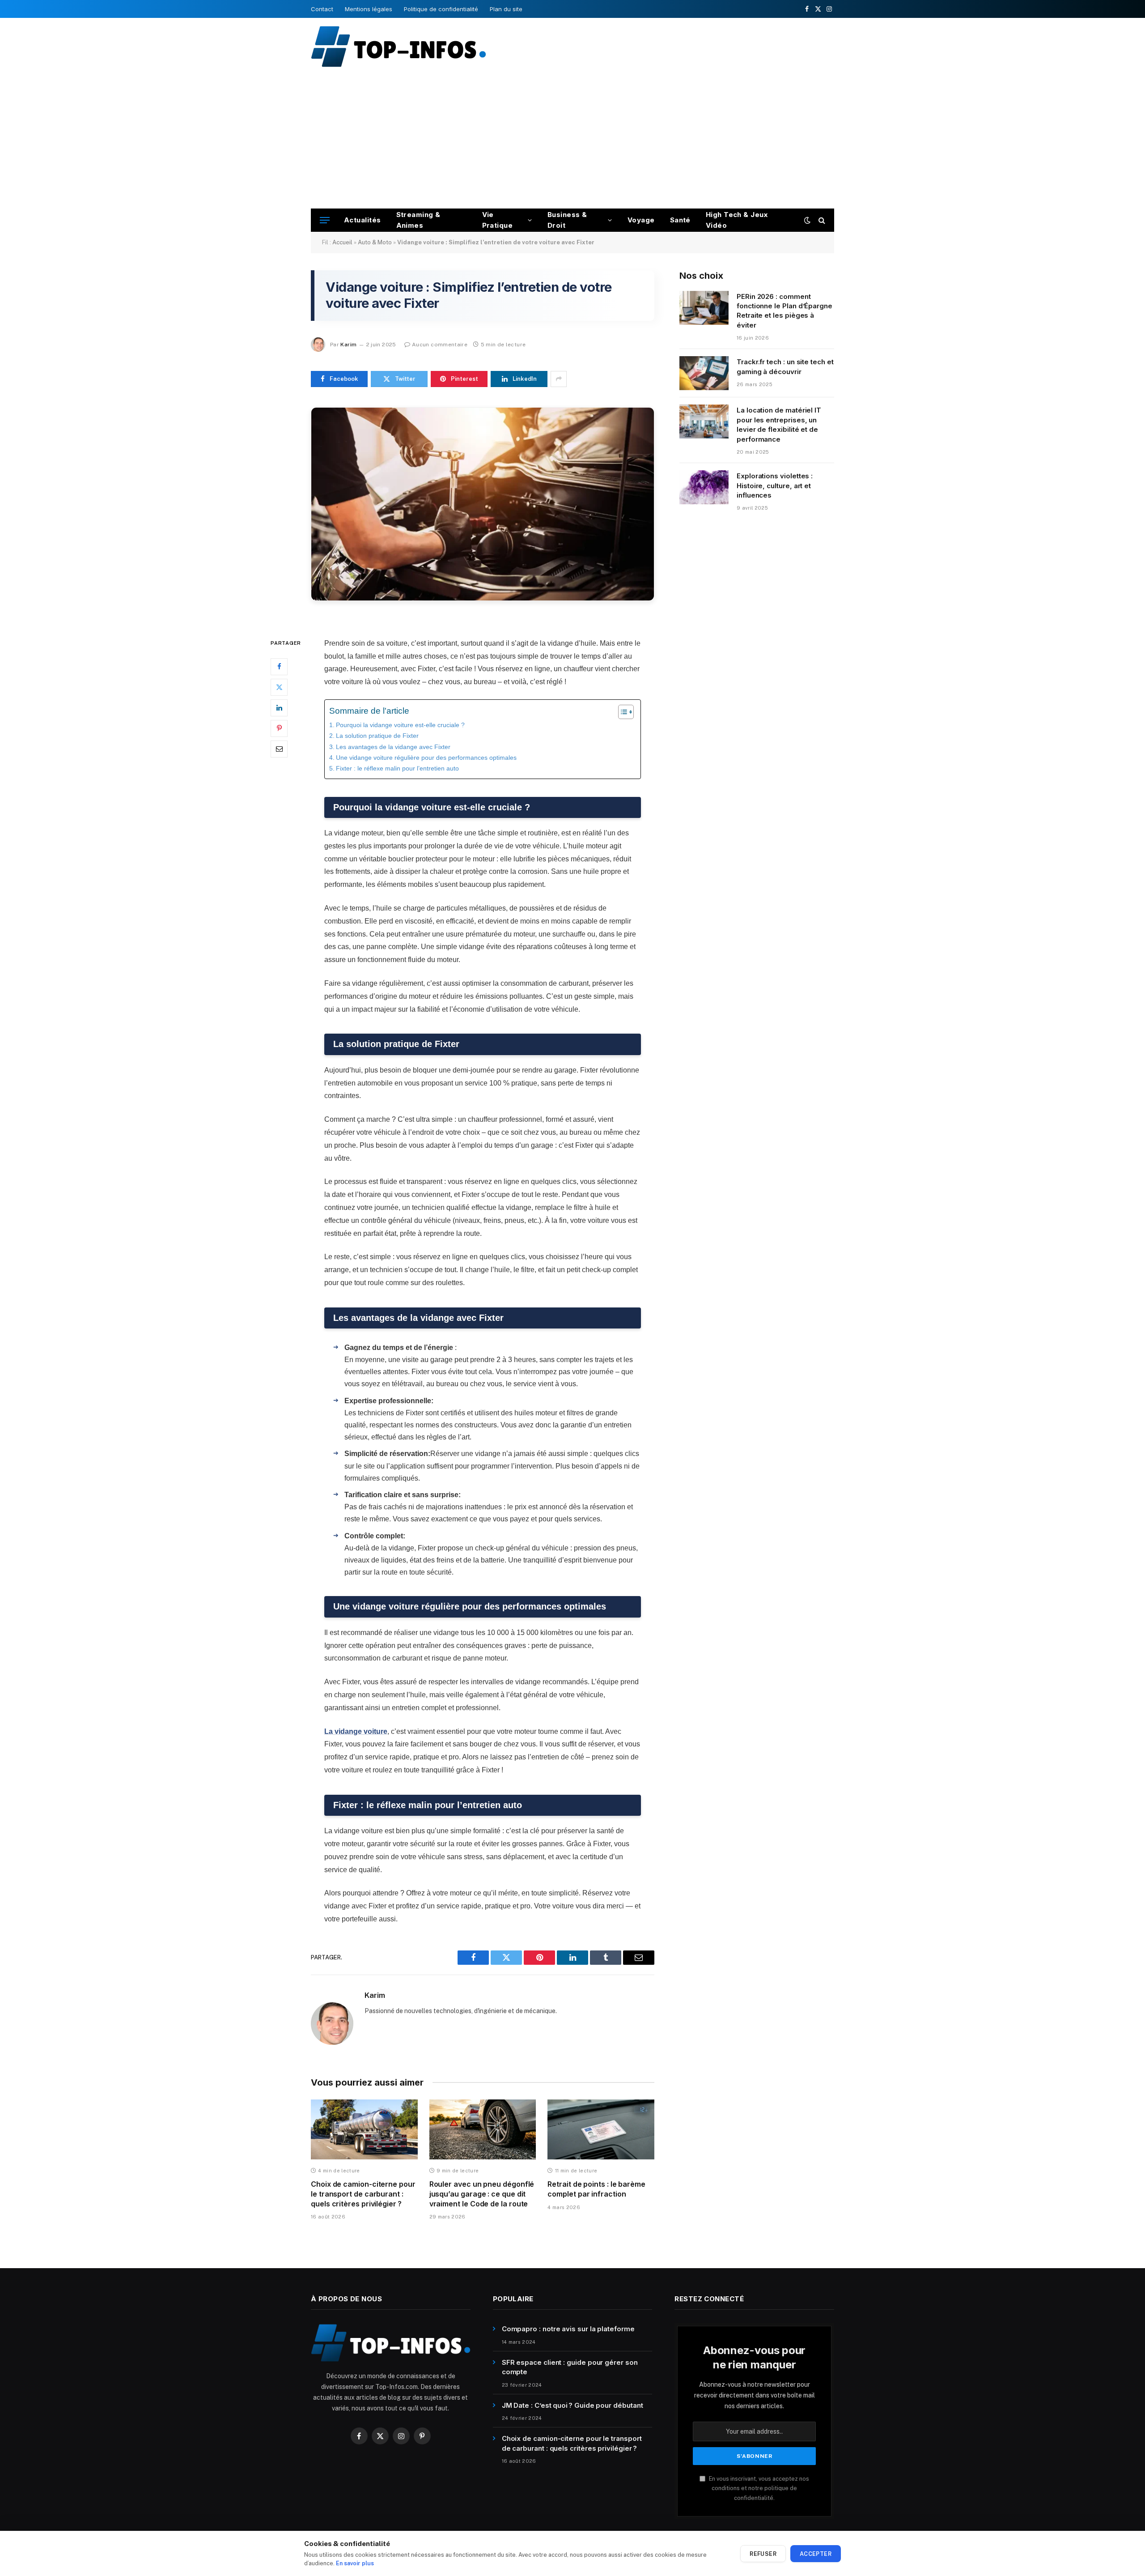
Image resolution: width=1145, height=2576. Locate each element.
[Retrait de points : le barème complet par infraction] (601, 2129)
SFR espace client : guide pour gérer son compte (570, 2367)
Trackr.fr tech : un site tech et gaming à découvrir (785, 366)
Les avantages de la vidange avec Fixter (393, 747)
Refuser (763, 2554)
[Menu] (325, 220)
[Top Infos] (398, 46)
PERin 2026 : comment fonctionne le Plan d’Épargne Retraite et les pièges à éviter (785, 311)
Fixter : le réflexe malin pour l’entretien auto (397, 768)
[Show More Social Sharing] (559, 379)
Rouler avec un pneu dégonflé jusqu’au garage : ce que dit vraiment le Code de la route (482, 2194)
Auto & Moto (375, 242)
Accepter (816, 2554)
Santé (680, 220)
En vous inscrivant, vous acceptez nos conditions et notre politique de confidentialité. (758, 2488)
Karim (348, 345)
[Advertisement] (572, 141)
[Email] (279, 749)
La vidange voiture (356, 1731)
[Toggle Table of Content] (621, 712)
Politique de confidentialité (441, 9)
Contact (322, 9)
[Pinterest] (279, 728)
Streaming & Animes (418, 220)
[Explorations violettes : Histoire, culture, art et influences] (704, 487)
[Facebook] (279, 666)
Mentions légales (369, 9)
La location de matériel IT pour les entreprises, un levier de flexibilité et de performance (779, 424)
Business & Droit (567, 220)
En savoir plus (355, 2563)
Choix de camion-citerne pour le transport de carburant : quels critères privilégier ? (363, 2194)
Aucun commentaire (440, 345)
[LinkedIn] (279, 707)
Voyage (641, 220)
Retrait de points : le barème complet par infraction (596, 2189)
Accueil (342, 242)
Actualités (363, 220)
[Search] (821, 220)
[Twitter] (279, 687)
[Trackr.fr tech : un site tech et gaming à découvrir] (704, 373)
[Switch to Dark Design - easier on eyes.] (807, 220)
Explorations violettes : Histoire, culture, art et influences (775, 485)
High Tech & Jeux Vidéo (737, 220)
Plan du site (506, 9)
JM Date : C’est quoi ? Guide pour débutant (572, 2405)
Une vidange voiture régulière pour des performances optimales (426, 758)
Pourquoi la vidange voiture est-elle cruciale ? (400, 725)
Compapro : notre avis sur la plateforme (568, 2329)
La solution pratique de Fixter (377, 736)
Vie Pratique (498, 220)
